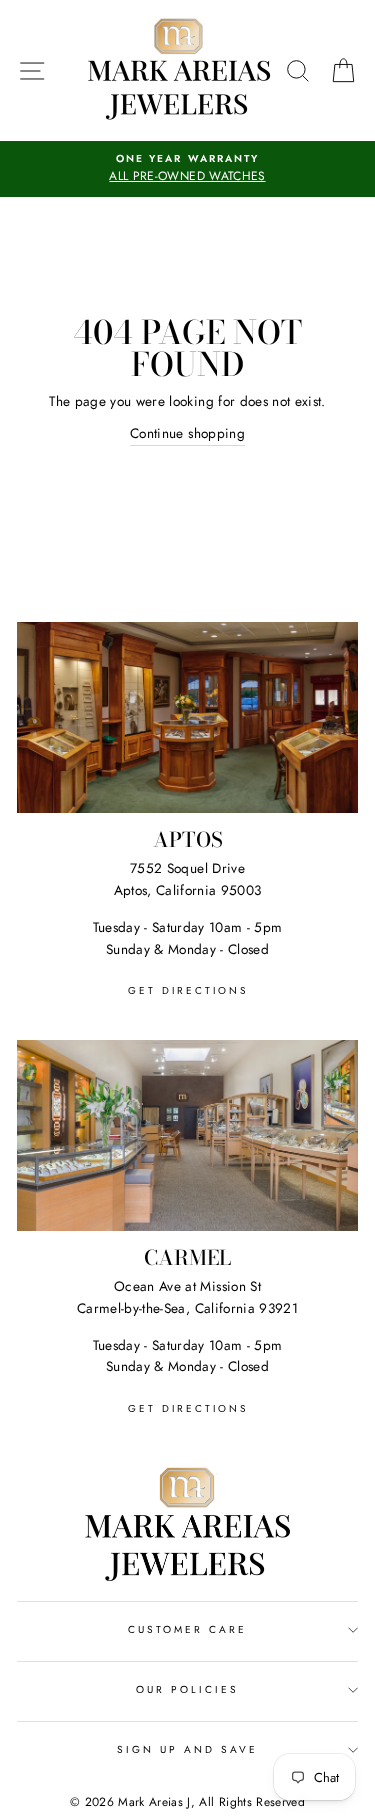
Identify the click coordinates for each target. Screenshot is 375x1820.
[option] (187, 169)
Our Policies (188, 1689)
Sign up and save (188, 1749)
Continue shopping (187, 433)
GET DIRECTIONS (188, 990)
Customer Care (188, 1629)
